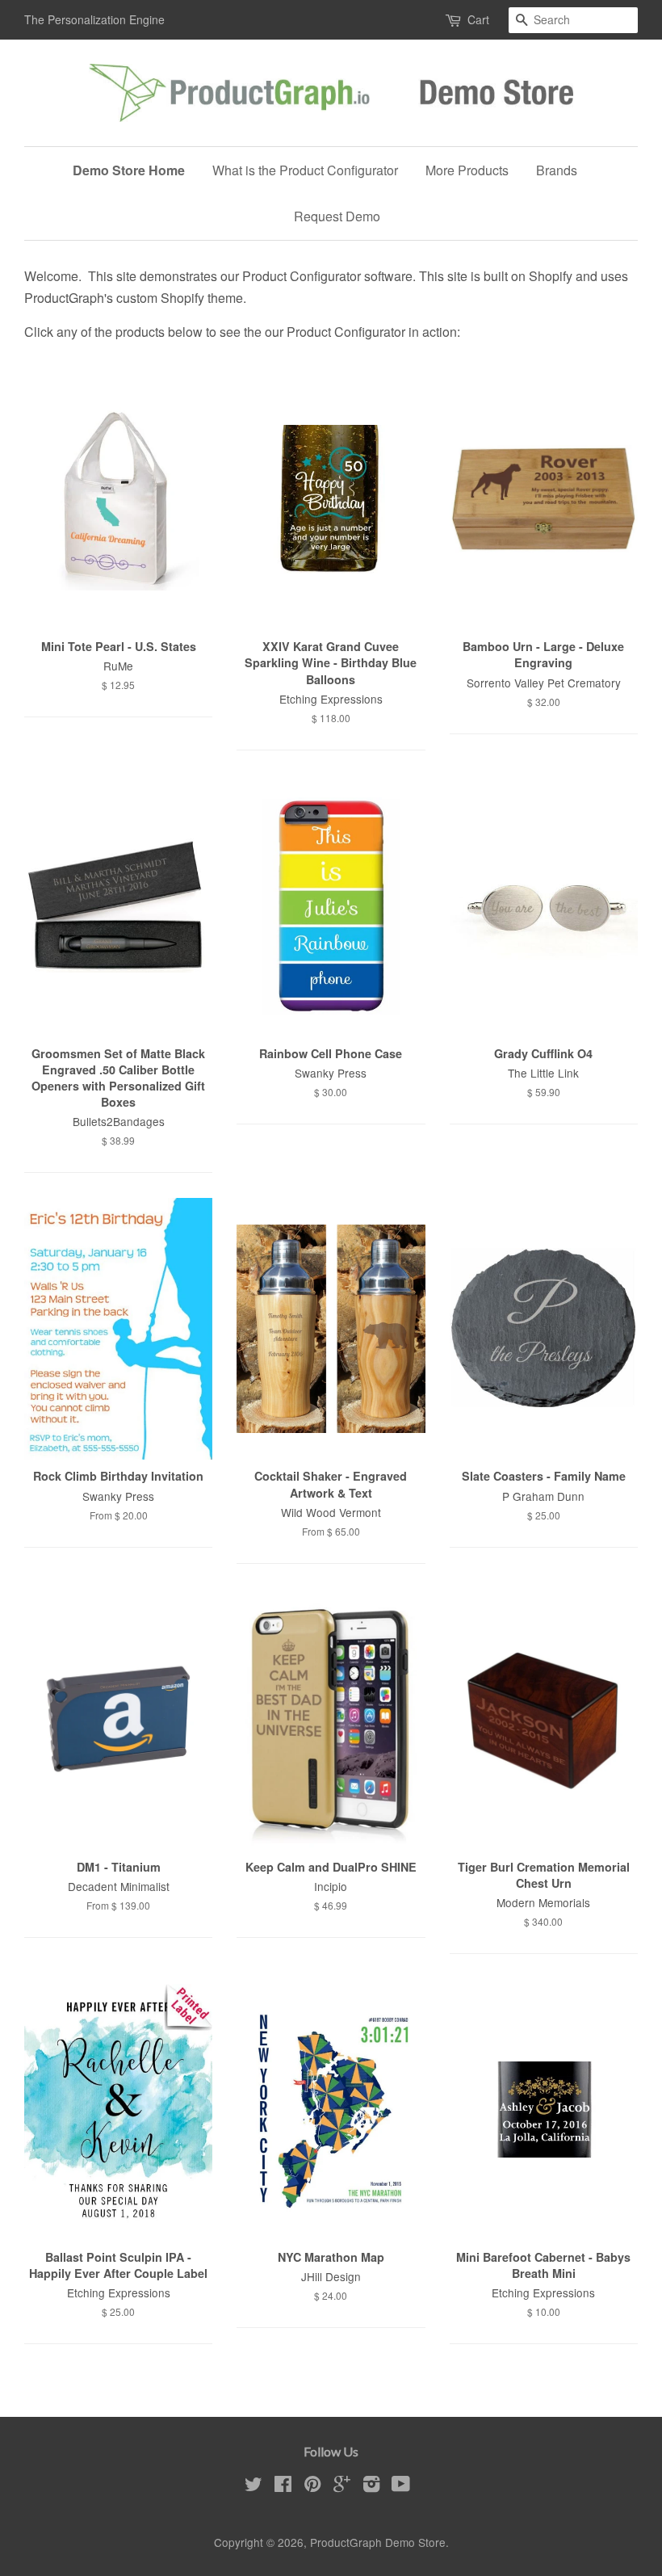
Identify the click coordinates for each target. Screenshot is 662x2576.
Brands (557, 170)
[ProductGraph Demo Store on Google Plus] (342, 2486)
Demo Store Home (129, 170)
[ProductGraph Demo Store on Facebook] (283, 2486)
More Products (467, 170)
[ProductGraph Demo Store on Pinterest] (312, 2486)
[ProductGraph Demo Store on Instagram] (371, 2486)
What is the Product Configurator (305, 170)
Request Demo (337, 216)
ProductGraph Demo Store (378, 2542)
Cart (478, 19)
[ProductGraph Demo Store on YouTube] (401, 2486)
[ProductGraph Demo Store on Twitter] (253, 2486)
